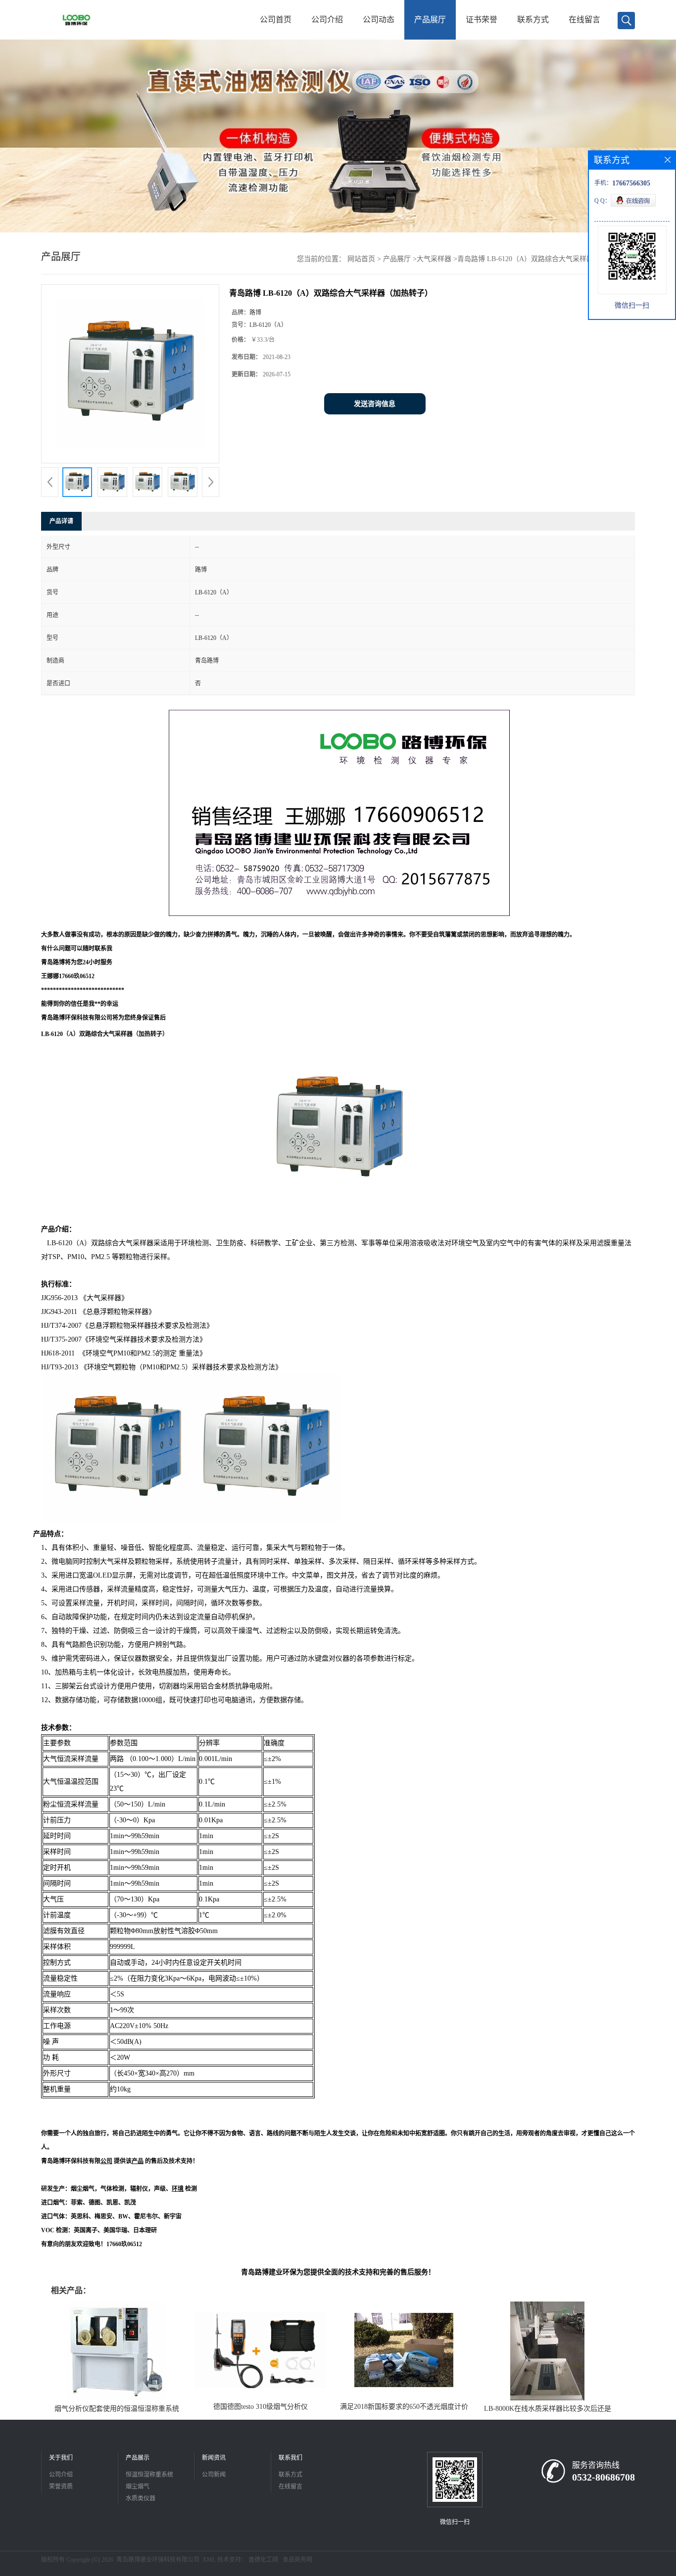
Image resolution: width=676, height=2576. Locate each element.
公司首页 (276, 20)
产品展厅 (430, 20)
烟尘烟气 (138, 2486)
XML (209, 2560)
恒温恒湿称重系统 (149, 2475)
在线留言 (584, 20)
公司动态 (379, 20)
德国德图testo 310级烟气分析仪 (261, 2407)
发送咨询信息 (375, 404)
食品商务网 (297, 2560)
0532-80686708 (604, 2477)
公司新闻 (214, 2475)
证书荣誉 (482, 20)
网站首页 (361, 259)
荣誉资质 (61, 2486)
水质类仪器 (141, 2498)
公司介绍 (327, 20)
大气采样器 (434, 259)
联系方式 (533, 20)
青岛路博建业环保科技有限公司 (158, 2560)
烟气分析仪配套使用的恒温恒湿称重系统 (117, 2409)
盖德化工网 (263, 2560)
